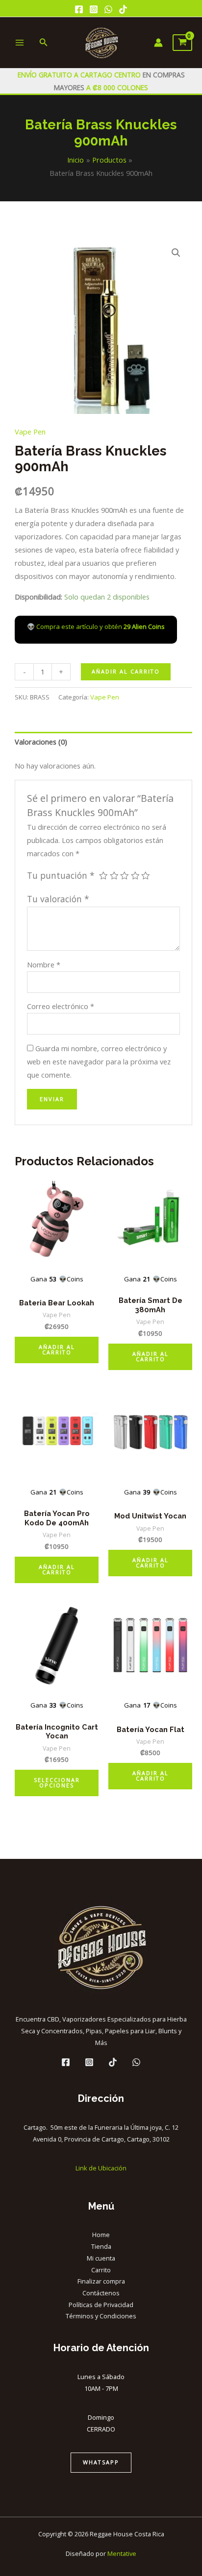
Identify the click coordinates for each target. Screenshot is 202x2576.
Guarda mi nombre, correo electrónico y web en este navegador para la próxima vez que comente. (99, 1061)
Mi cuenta (101, 2258)
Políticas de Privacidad (101, 2305)
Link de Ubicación (101, 2168)
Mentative (122, 2553)
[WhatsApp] (108, 9)
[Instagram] (94, 9)
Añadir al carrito (126, 671)
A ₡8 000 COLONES (116, 87)
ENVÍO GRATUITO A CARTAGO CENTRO (80, 75)
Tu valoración (58, 899)
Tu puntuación (61, 875)
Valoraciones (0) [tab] (41, 742)
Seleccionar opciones (57, 1782)
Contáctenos (101, 2293)
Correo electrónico (61, 1006)
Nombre (44, 964)
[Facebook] (79, 9)
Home (101, 2235)
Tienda (101, 2246)
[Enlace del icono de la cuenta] (158, 43)
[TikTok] (123, 9)
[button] (176, 253)
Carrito (101, 2270)
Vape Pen (30, 432)
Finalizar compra (101, 2281)
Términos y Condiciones (101, 2316)
